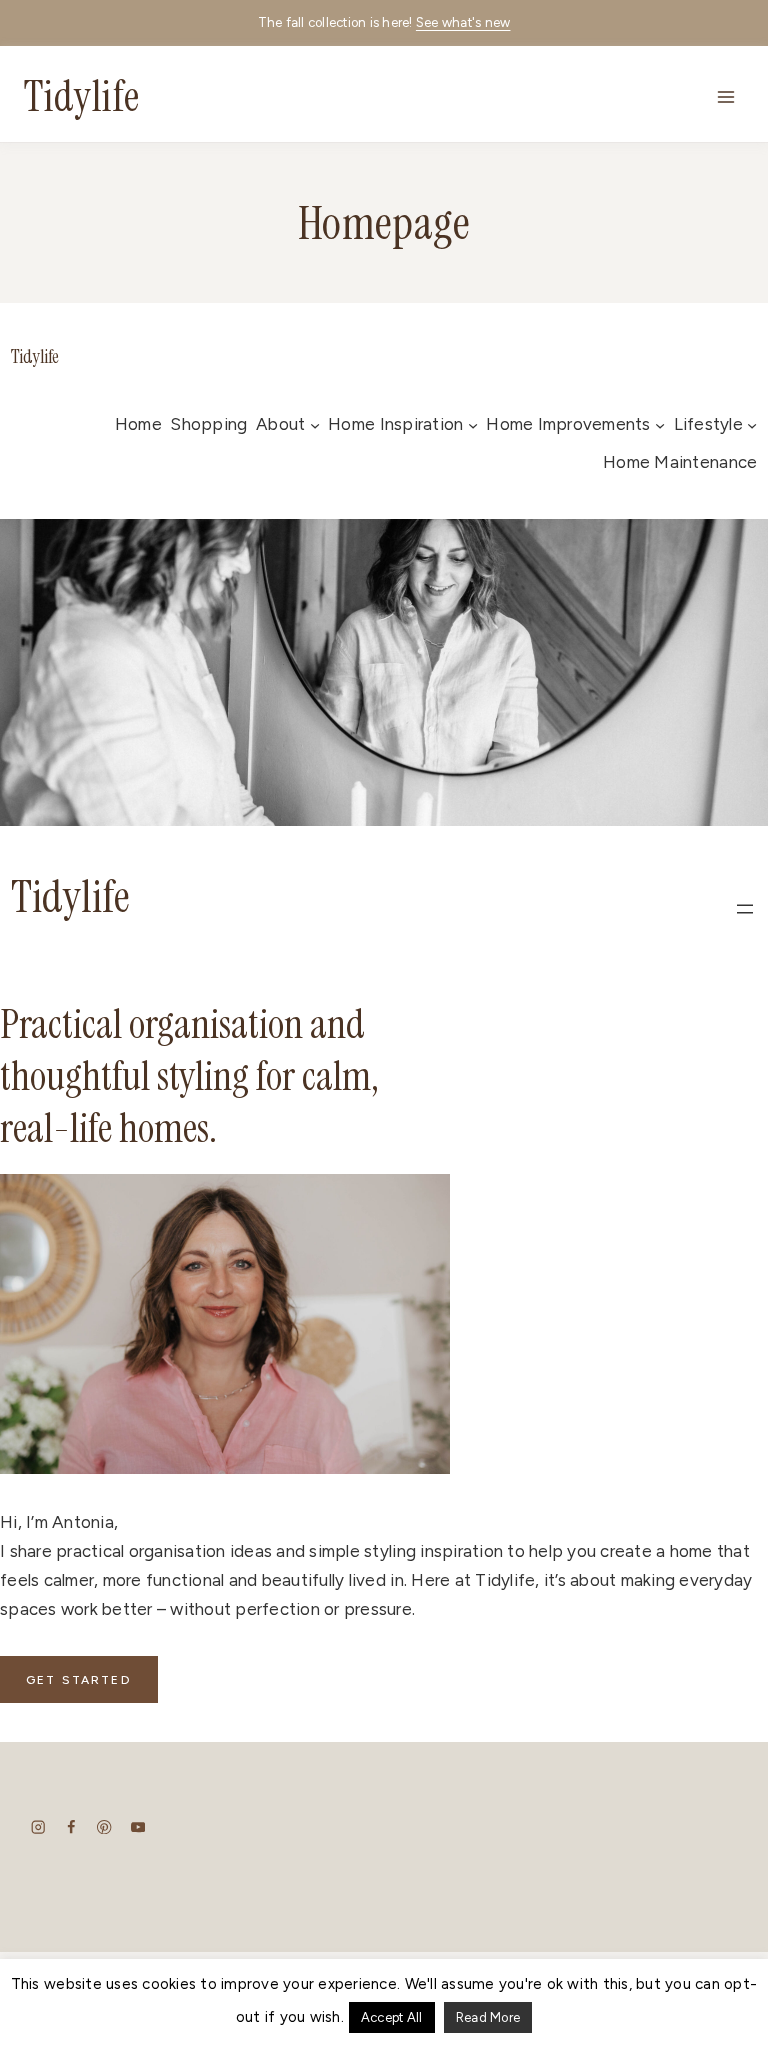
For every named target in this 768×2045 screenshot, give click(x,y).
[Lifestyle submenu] (752, 425)
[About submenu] (315, 425)
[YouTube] (137, 1826)
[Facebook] (71, 1826)
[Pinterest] (104, 1826)
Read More (488, 2017)
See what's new (463, 22)
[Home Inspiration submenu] (473, 425)
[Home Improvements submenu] (660, 425)
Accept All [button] (392, 2017)
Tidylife (35, 357)
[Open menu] (725, 96)
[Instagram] (38, 1826)
